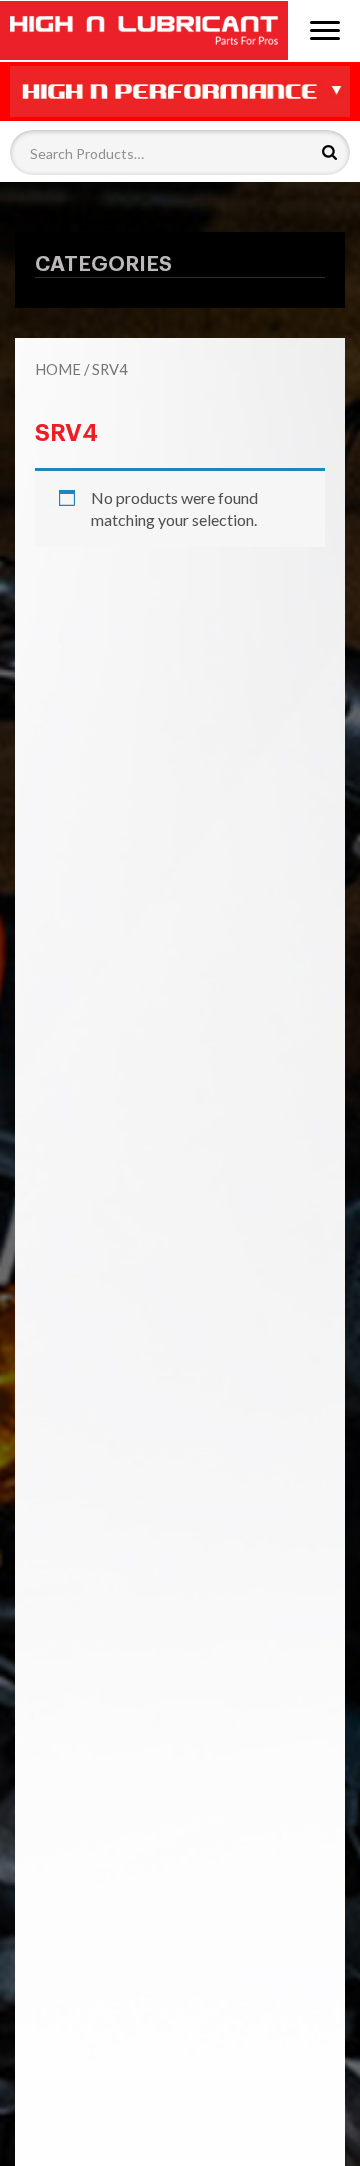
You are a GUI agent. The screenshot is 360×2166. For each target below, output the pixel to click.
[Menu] (324, 28)
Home (58, 369)
